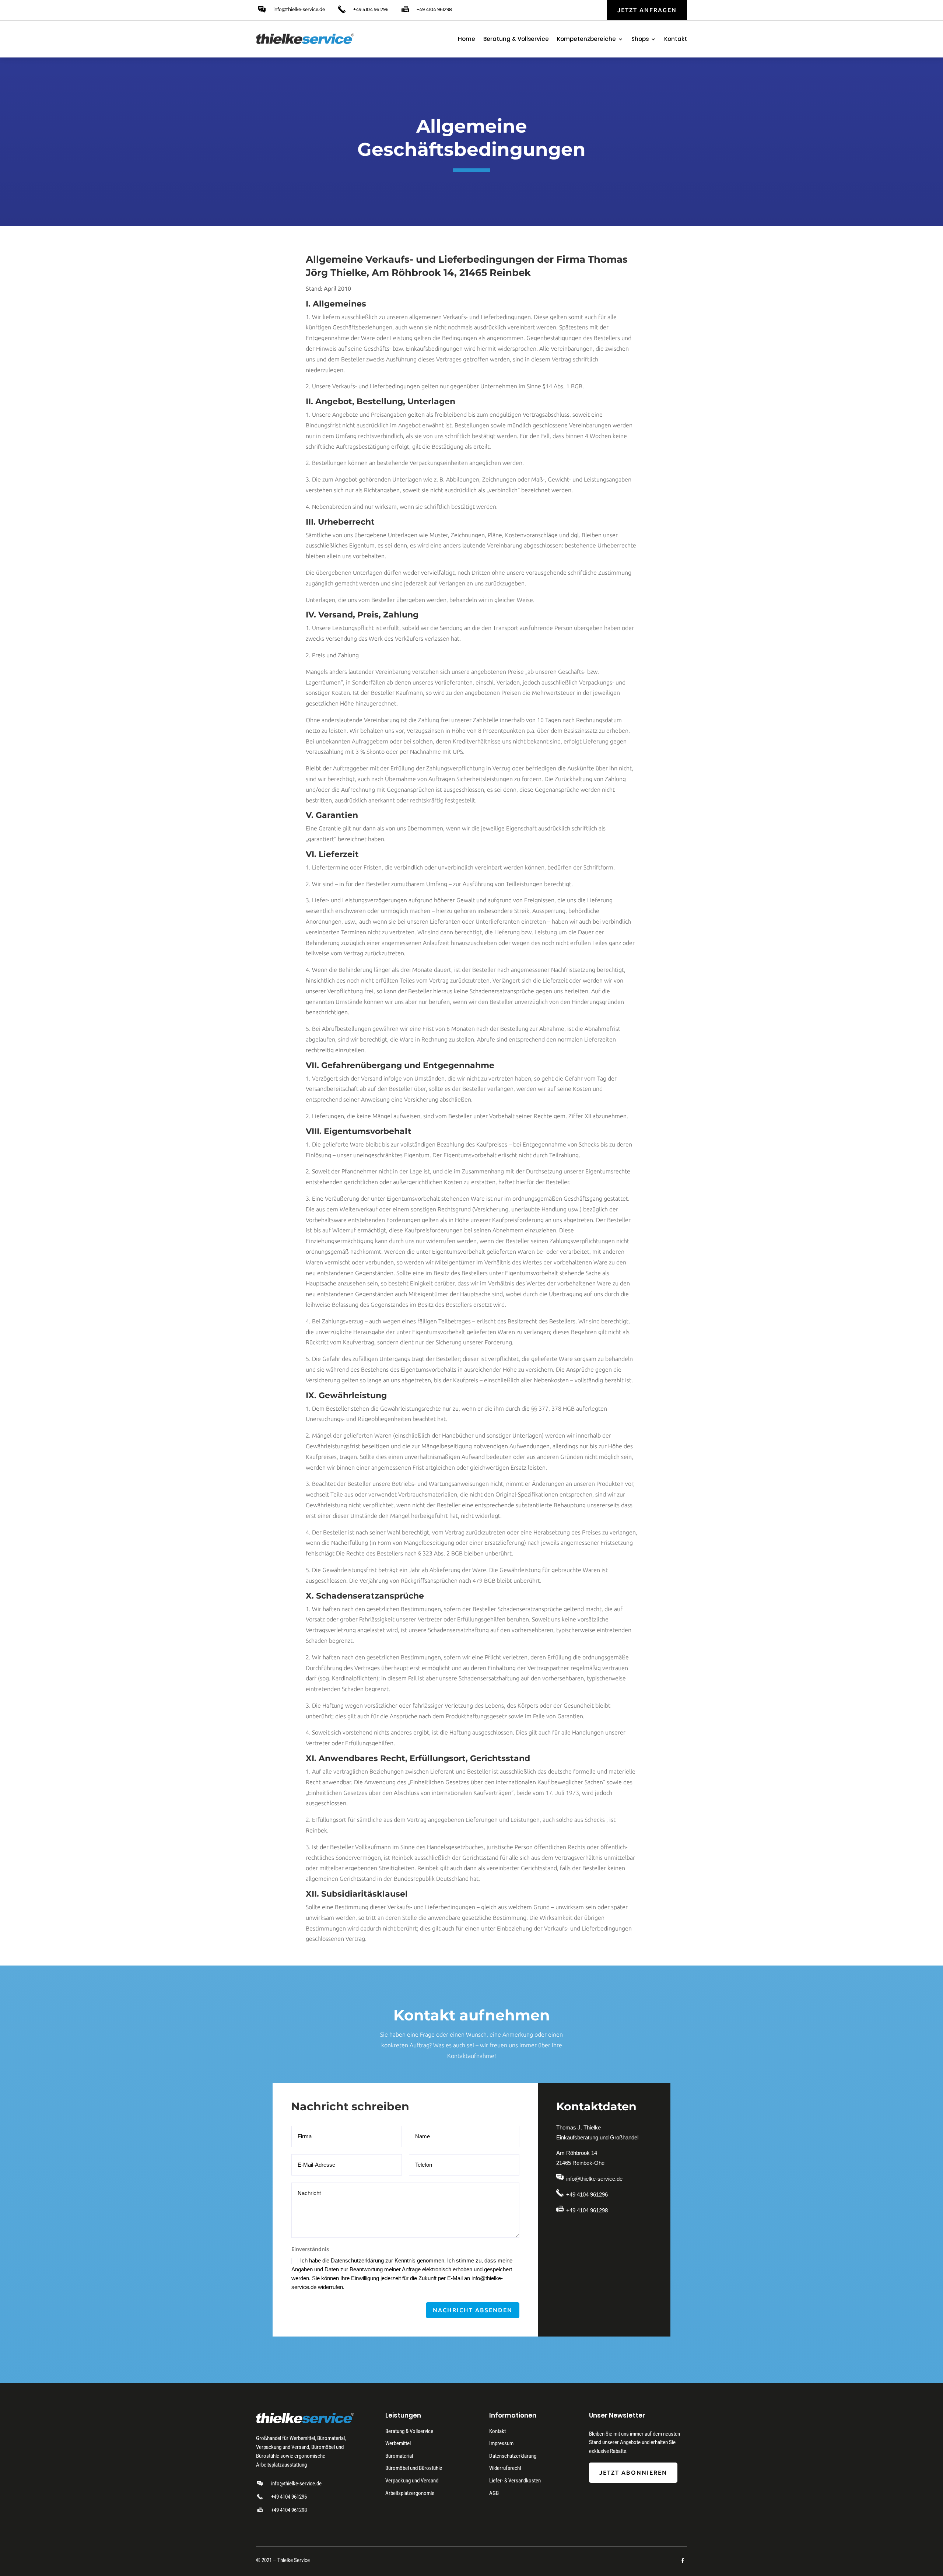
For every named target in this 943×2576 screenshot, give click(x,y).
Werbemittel (398, 2443)
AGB (494, 2493)
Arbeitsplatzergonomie (410, 2493)
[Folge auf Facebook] (683, 2561)
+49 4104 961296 (371, 9)
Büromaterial (399, 2456)
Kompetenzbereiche (586, 40)
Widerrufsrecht (505, 2468)
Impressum (501, 2443)
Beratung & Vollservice (516, 40)
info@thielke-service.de (299, 9)
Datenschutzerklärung (513, 2456)
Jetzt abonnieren (633, 2472)
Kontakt (676, 40)
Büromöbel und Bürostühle (414, 2468)
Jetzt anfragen (647, 10)
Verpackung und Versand (412, 2481)
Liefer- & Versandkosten (515, 2481)
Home (467, 40)
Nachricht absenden (473, 2310)
